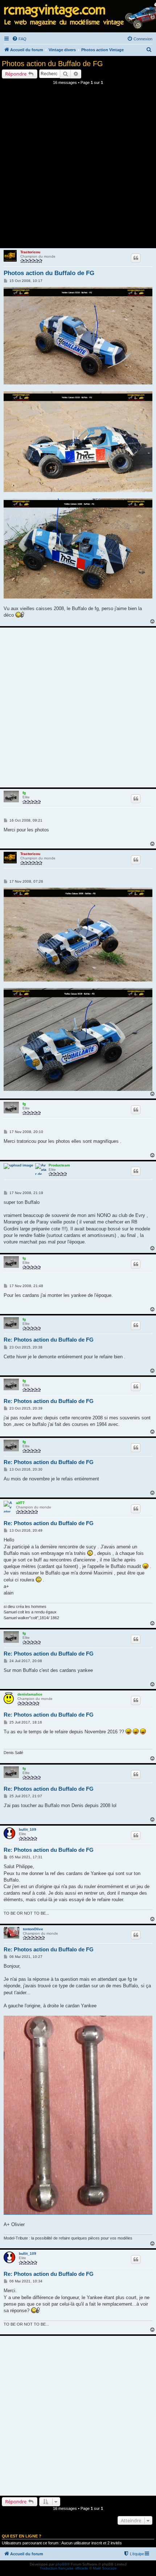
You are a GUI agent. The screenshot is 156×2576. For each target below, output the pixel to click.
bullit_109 (28, 1829)
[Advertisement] (78, 169)
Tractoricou (30, 252)
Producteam (59, 1165)
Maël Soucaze (105, 2568)
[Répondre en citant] (136, 258)
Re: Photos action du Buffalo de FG (49, 1340)
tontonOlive (33, 1929)
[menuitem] (19, 39)
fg (24, 793)
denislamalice (30, 1694)
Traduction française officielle (64, 2568)
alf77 (20, 1503)
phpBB (61, 2564)
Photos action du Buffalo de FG (52, 64)
